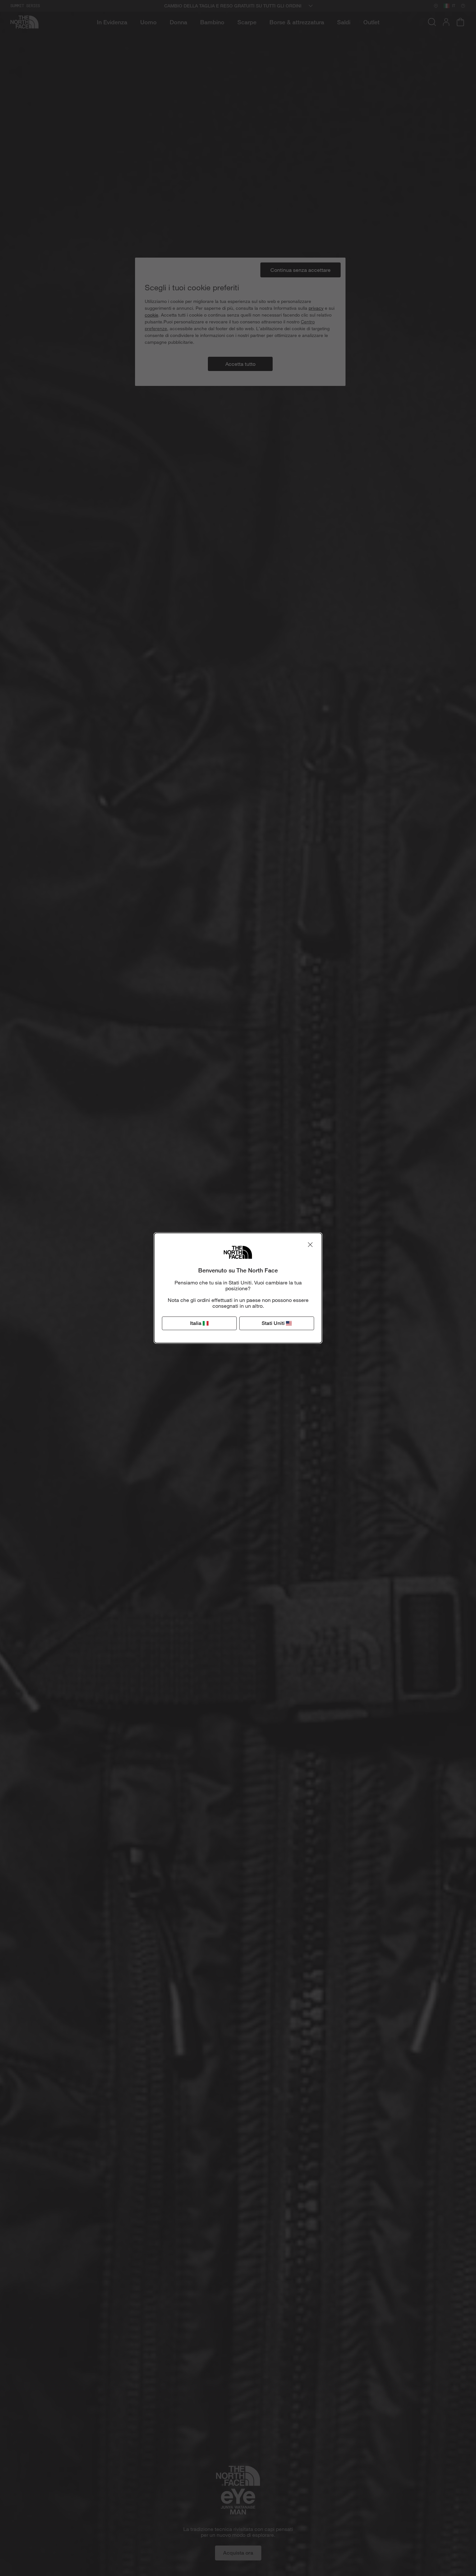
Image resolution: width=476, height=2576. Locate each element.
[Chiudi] (310, 1245)
